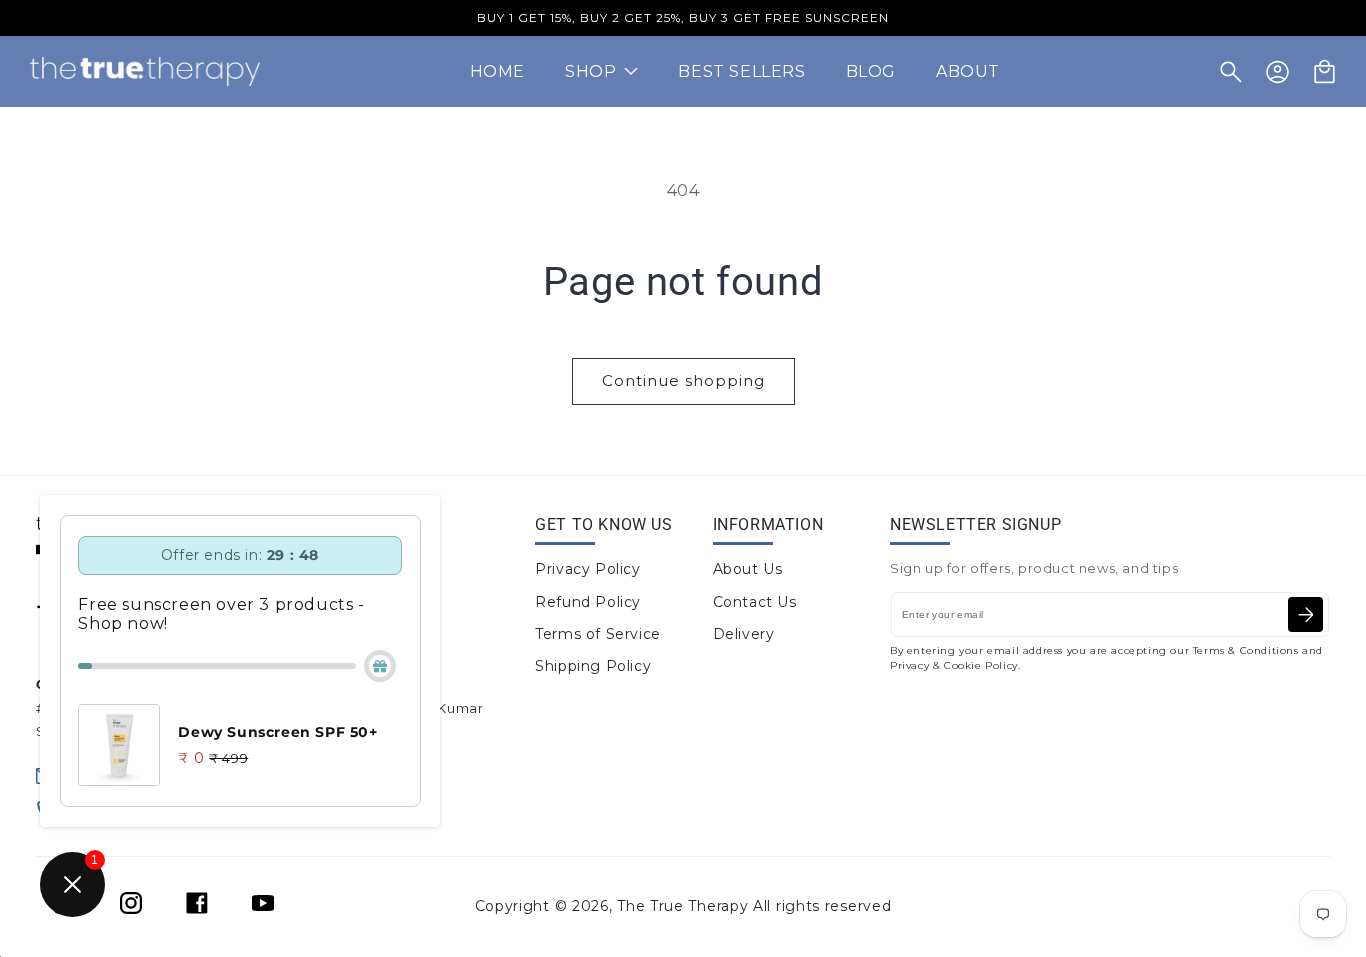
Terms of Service (598, 634)
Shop (590, 71)
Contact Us (755, 602)
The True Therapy (682, 906)
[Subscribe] (1305, 614)
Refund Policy (588, 602)
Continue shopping (683, 380)
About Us (748, 569)
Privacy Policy (587, 569)
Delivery (744, 634)
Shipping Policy (593, 666)
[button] (1231, 72)
